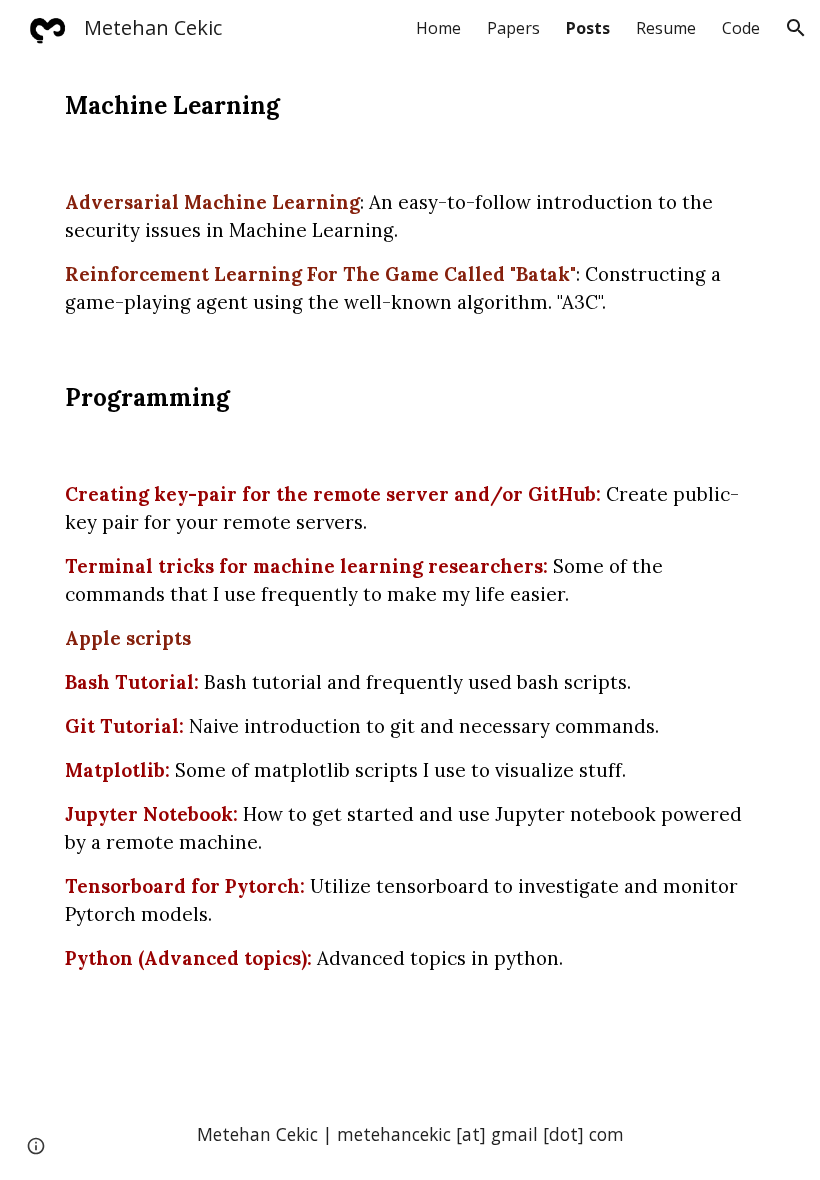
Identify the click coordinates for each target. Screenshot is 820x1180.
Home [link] (438, 28)
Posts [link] (588, 28)
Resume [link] (666, 28)
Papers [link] (513, 28)
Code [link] (741, 28)
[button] (796, 28)
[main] (410, 106)
